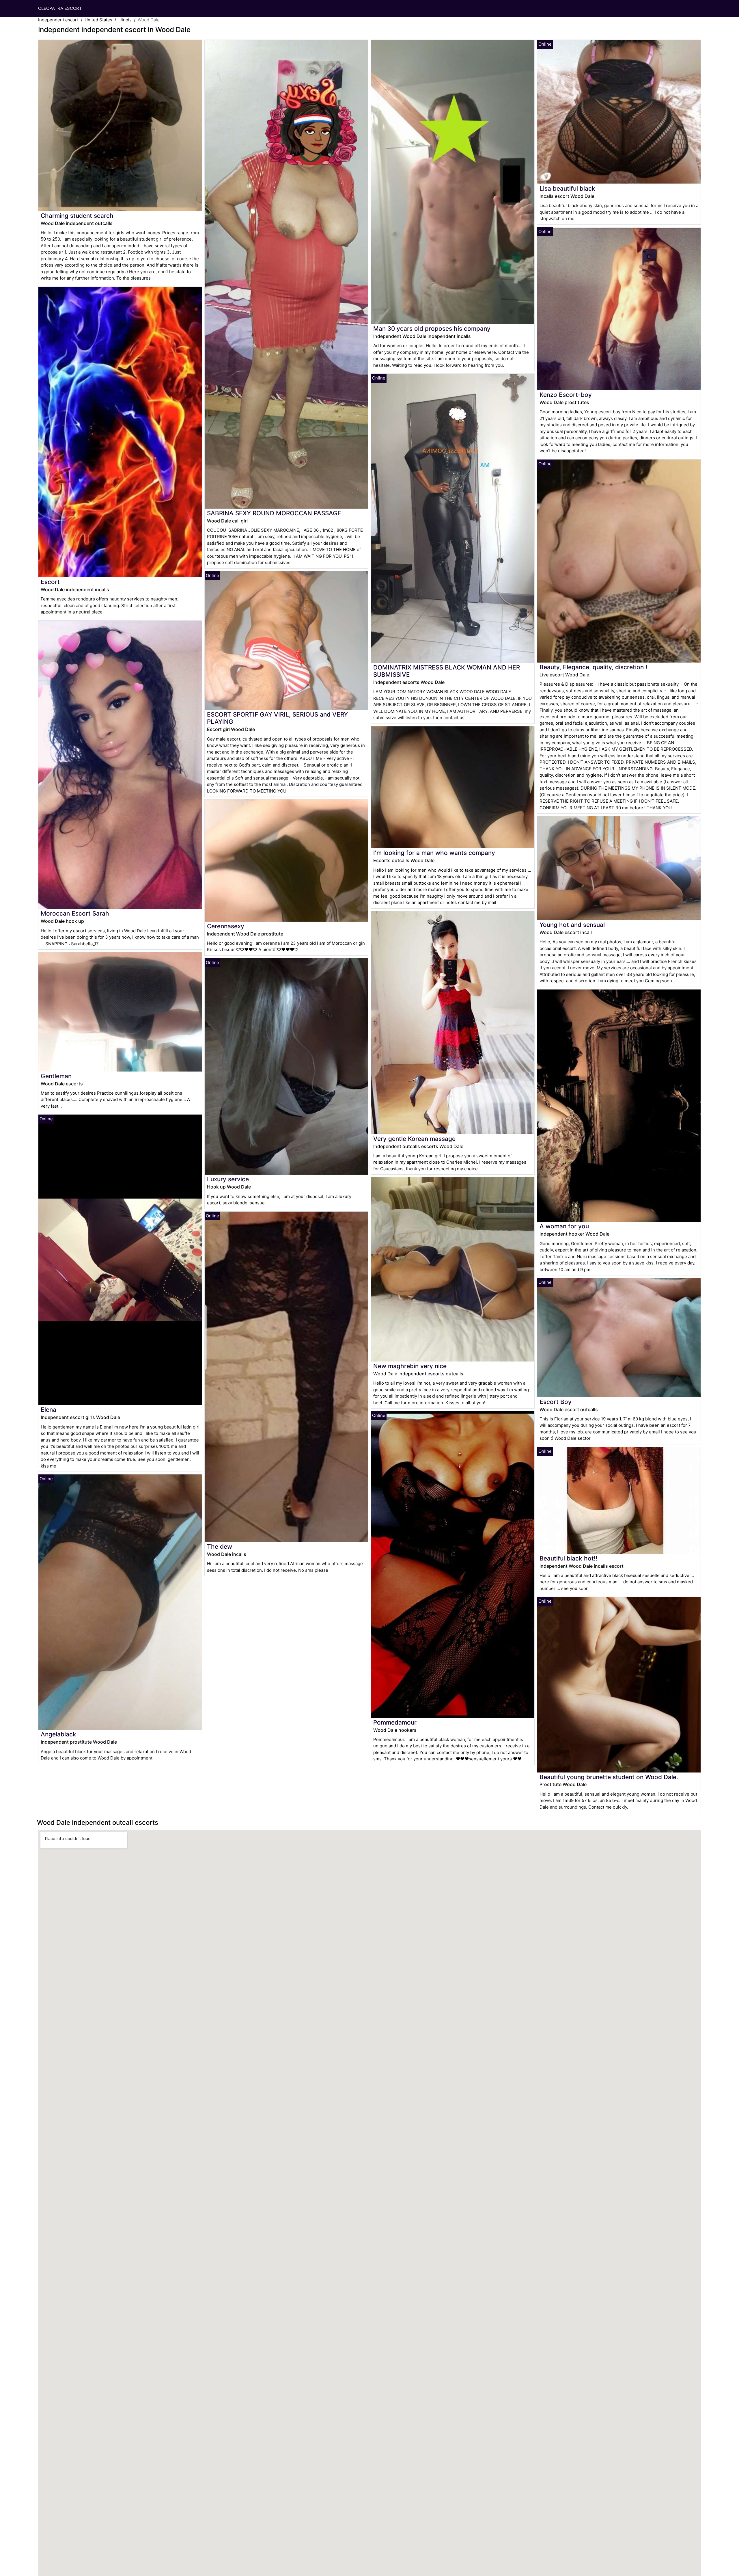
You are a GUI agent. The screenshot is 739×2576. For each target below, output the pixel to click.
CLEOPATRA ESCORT (60, 8)
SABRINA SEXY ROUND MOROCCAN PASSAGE (274, 513)
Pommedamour (395, 1722)
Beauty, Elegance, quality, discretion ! (593, 667)
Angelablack (58, 1734)
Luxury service (228, 1179)
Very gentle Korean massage (414, 1139)
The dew (220, 1546)
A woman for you (564, 1226)
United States (98, 20)
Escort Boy (556, 1402)
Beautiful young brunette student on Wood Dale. (609, 1777)
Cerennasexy (226, 926)
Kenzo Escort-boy (566, 395)
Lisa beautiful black (567, 188)
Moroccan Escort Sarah (75, 913)
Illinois (125, 20)
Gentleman (56, 1076)
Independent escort (58, 20)
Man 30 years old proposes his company (432, 329)
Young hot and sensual (572, 925)
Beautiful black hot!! (568, 1558)
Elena (48, 1410)
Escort (50, 582)
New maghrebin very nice (410, 1366)
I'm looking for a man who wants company (434, 853)
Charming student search (77, 216)
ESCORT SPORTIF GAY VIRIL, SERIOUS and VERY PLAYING (277, 718)
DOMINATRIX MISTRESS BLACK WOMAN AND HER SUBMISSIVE (447, 671)
